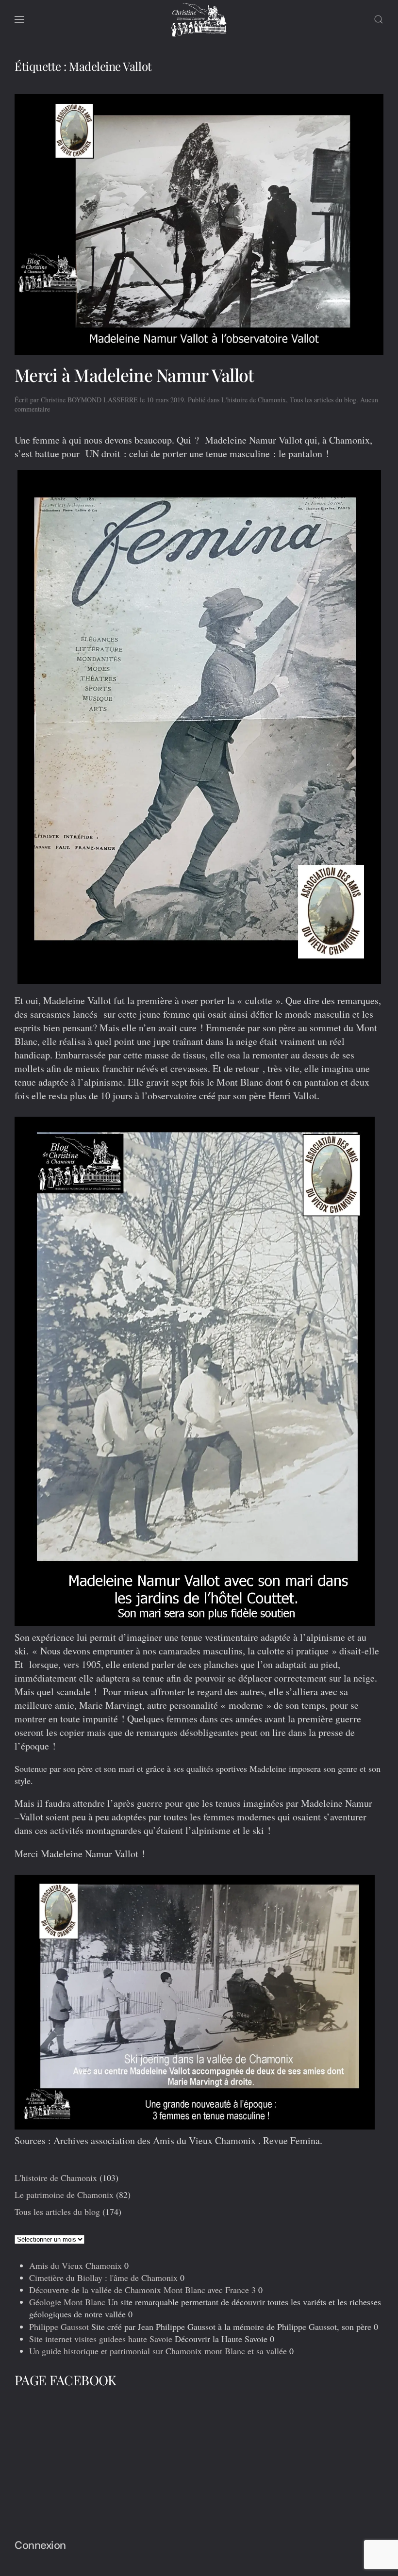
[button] (19, 19)
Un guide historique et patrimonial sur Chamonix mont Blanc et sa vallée (158, 2351)
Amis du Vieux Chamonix (75, 2265)
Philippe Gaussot (59, 2327)
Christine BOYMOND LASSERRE (89, 400)
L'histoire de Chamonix (254, 400)
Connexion (40, 2545)
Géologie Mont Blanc (67, 2302)
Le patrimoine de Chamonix (64, 2195)
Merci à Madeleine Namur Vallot (134, 375)
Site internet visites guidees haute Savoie (101, 2339)
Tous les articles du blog (323, 400)
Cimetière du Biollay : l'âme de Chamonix (103, 2278)
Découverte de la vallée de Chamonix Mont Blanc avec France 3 (142, 2290)
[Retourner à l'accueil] (199, 19)
